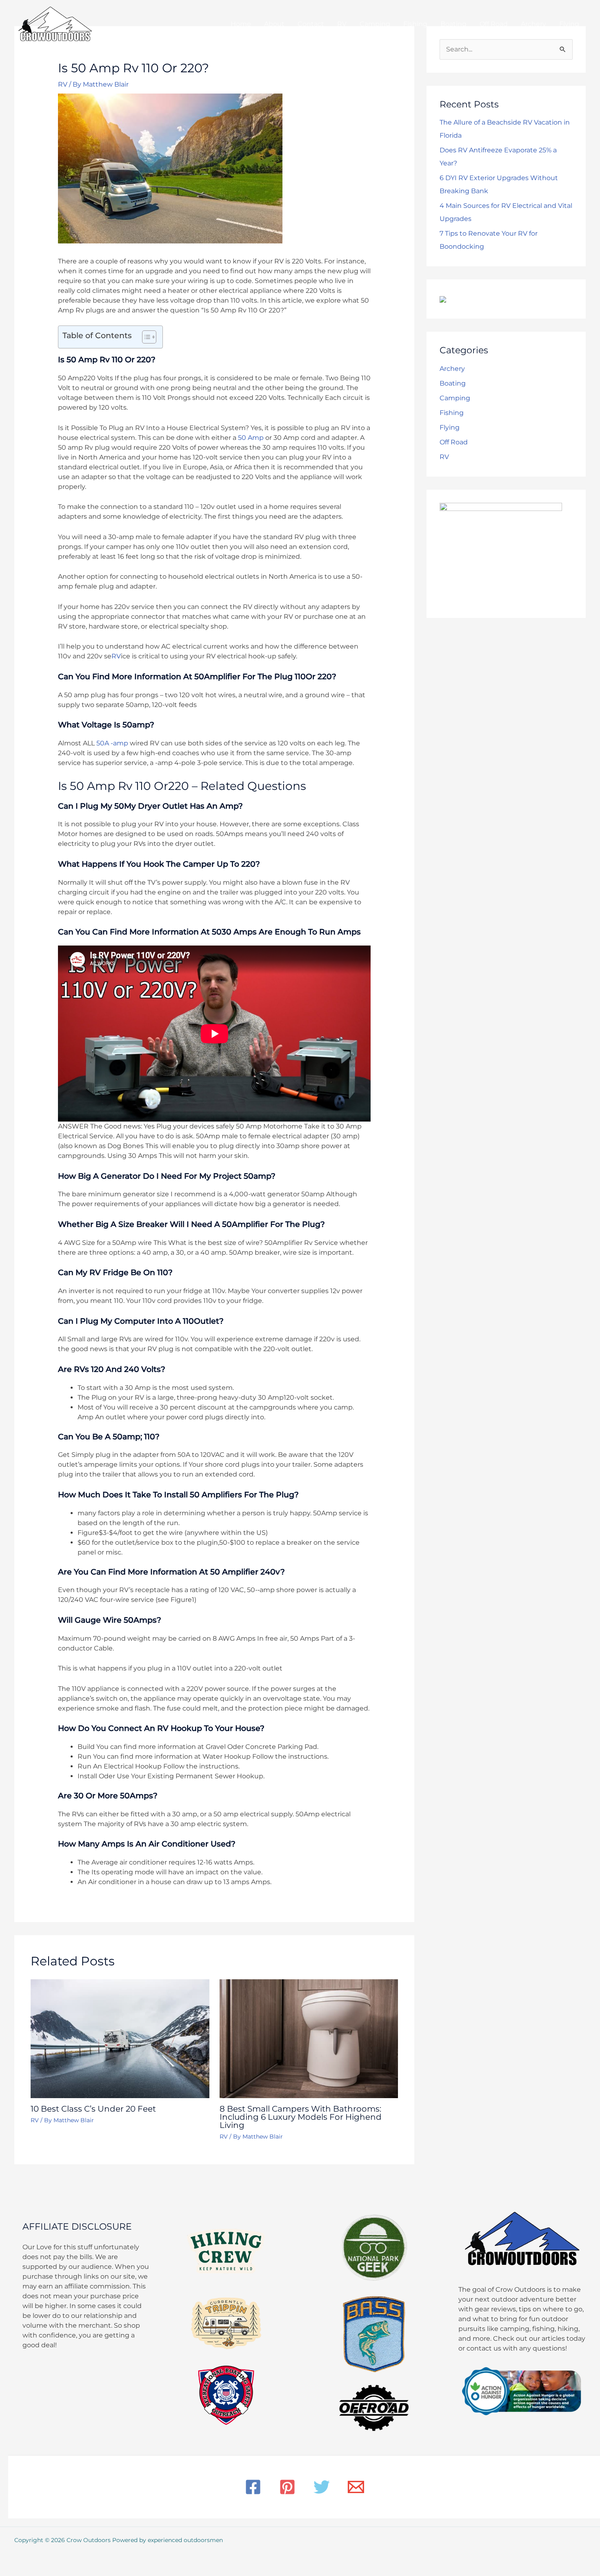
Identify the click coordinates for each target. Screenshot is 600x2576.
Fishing (452, 413)
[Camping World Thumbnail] (443, 299)
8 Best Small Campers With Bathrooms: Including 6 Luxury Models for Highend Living (301, 2117)
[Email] (356, 2487)
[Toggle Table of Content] (145, 337)
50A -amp (112, 743)
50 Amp (251, 438)
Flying (450, 427)
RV (63, 84)
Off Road (454, 442)
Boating (453, 383)
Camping (455, 398)
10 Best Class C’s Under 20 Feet (93, 2109)
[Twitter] (322, 2487)
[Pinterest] (287, 2487)
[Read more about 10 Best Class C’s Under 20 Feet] (120, 2038)
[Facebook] (253, 2487)
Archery (452, 369)
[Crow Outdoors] (55, 23)
